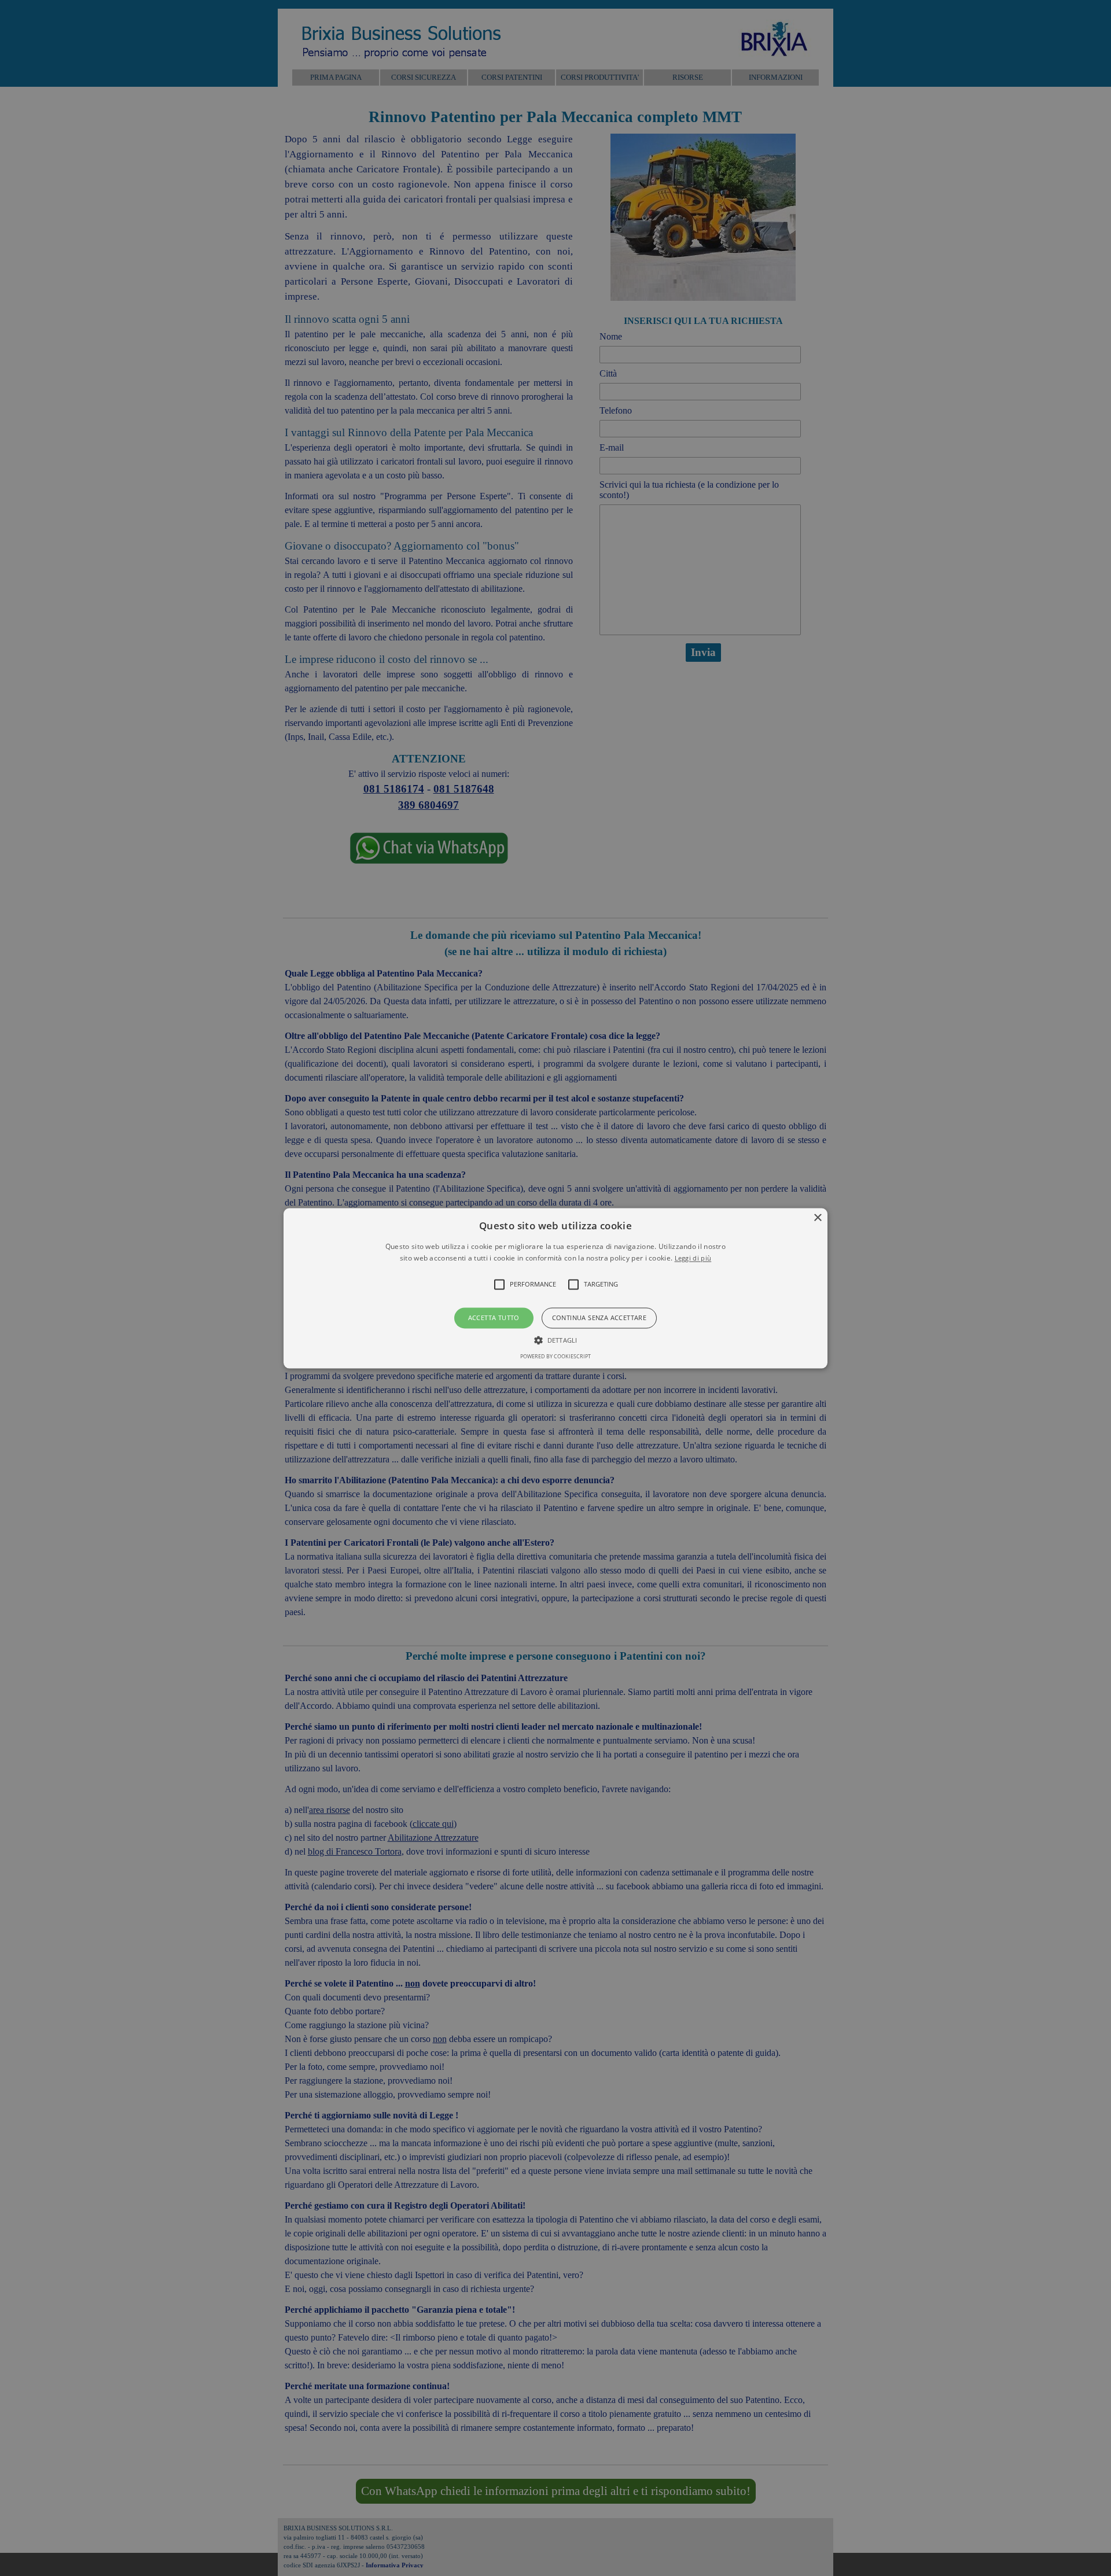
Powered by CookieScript (555, 1356)
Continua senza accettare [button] (599, 1318)
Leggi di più (693, 1258)
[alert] (555, 1288)
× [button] (817, 1218)
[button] (555, 1288)
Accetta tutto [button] (494, 1318)
